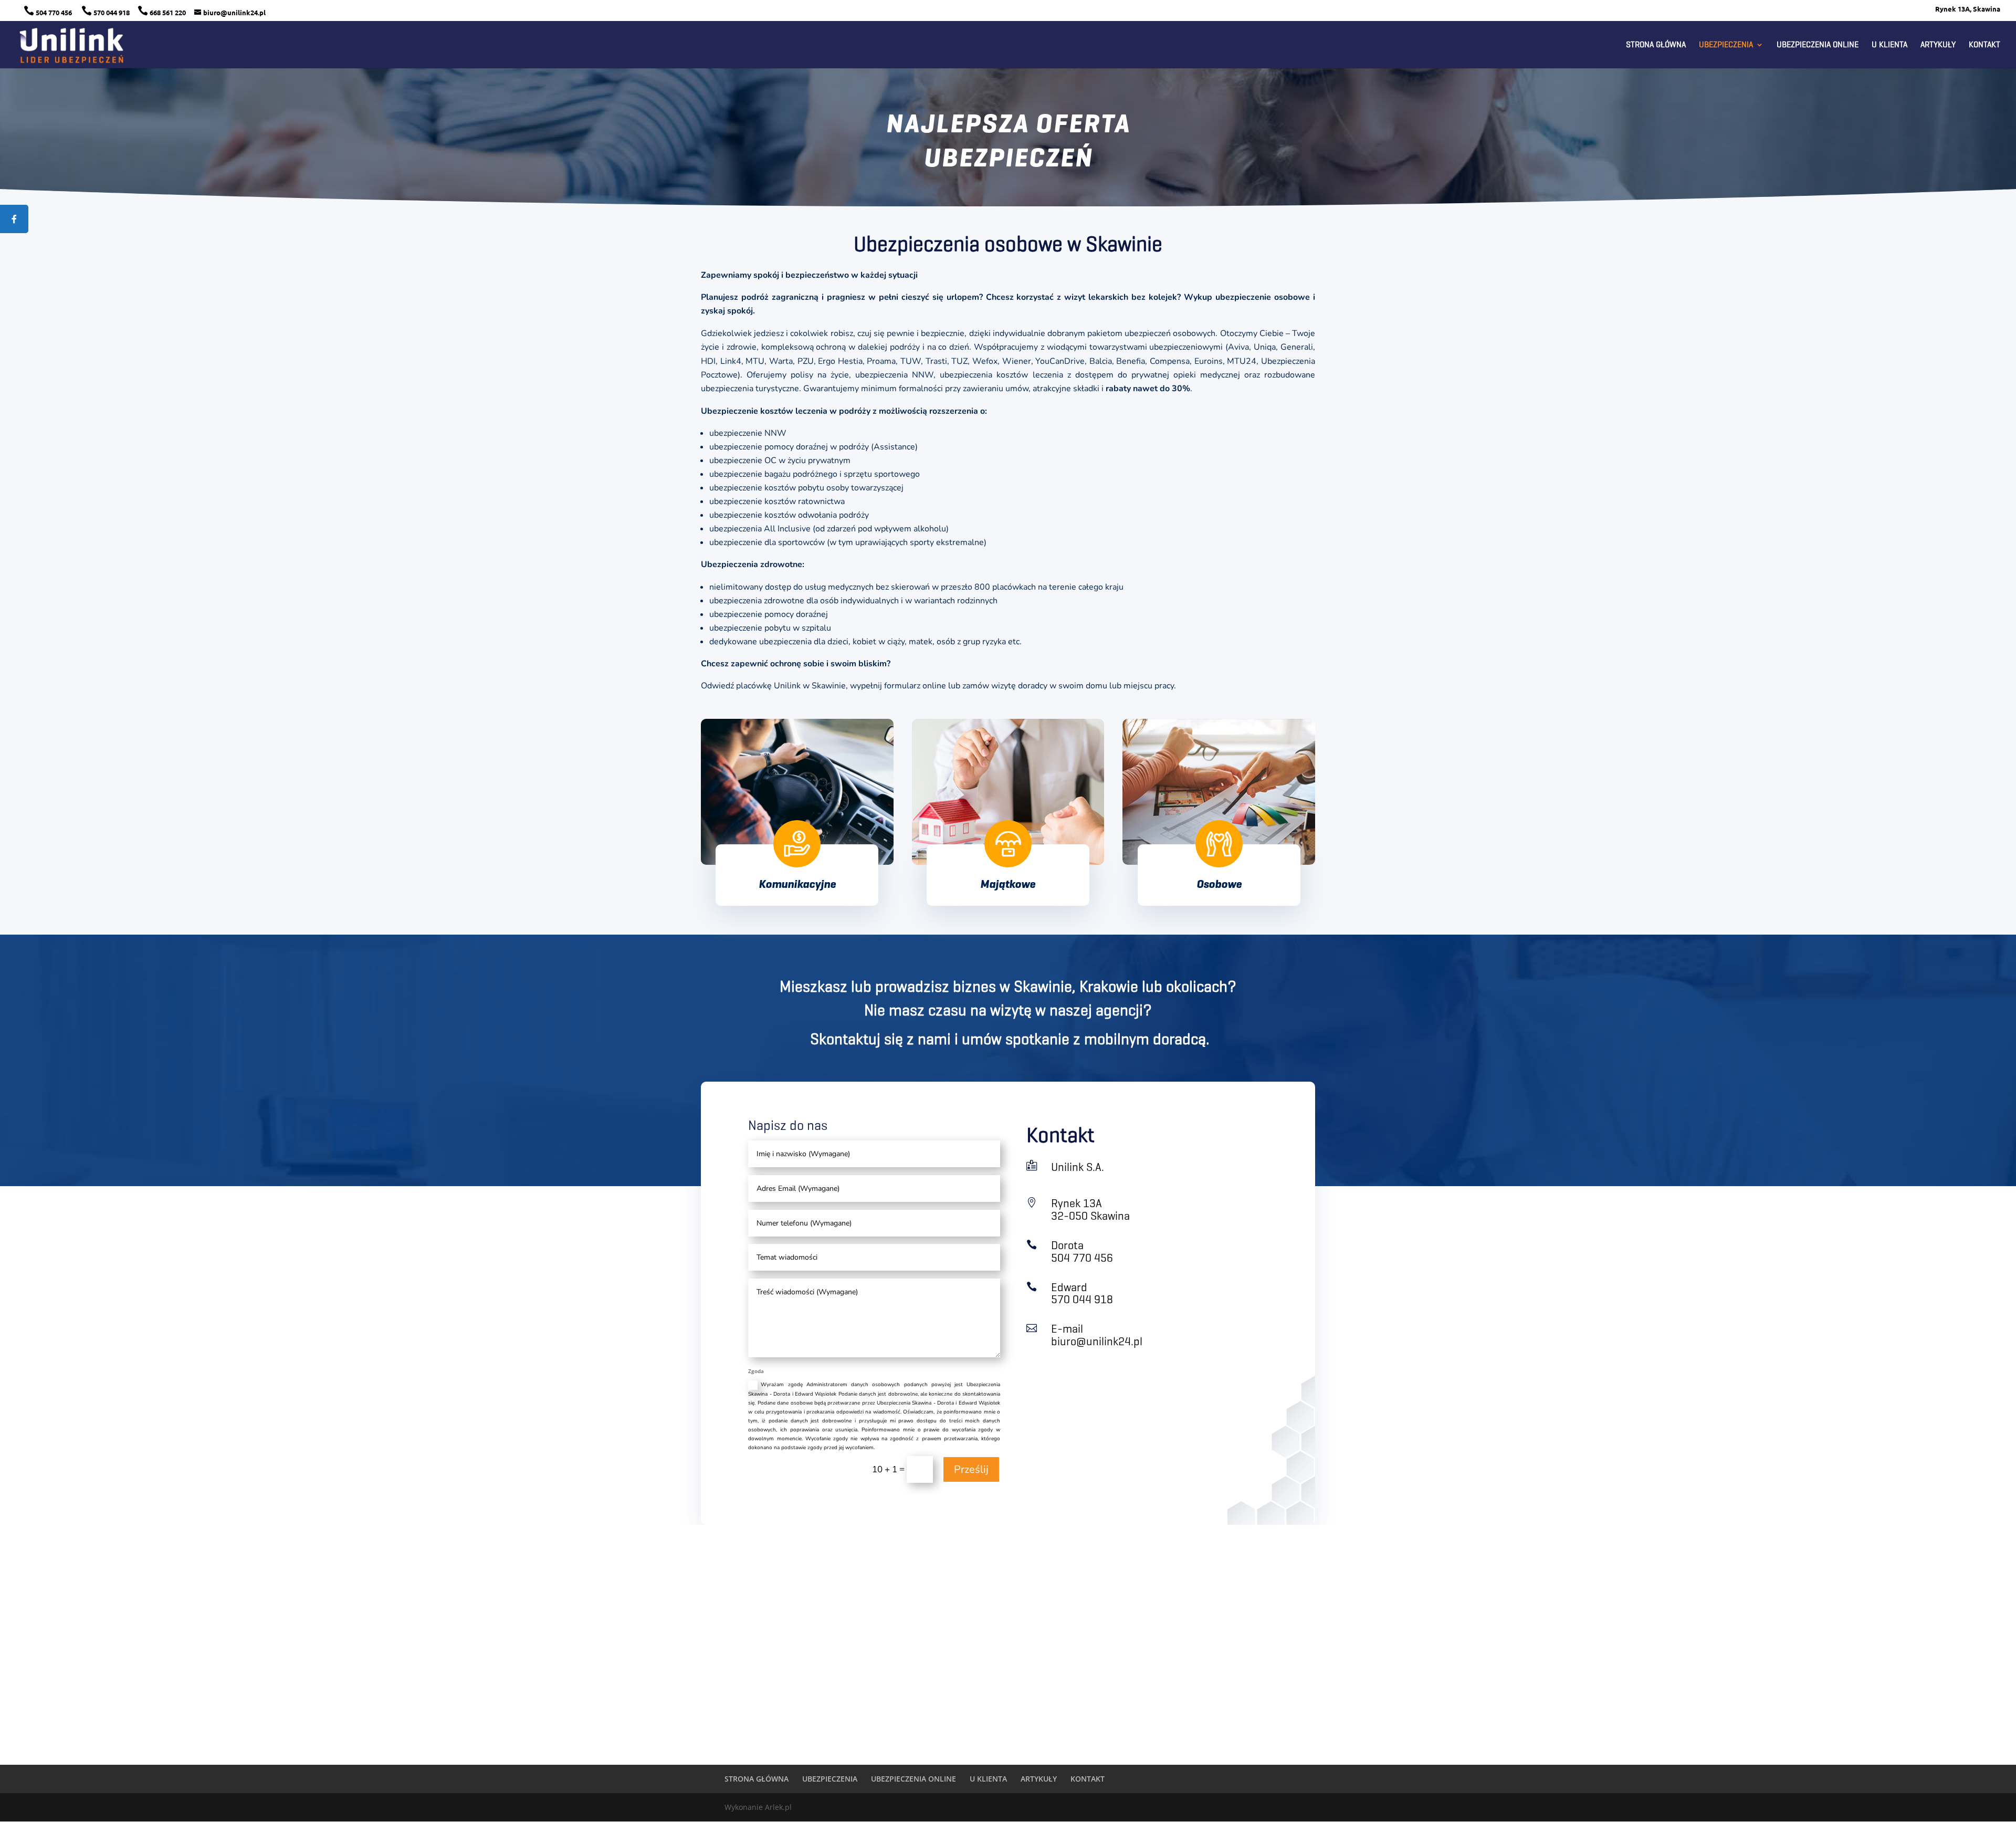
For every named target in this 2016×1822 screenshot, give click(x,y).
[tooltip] (14, 219)
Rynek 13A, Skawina (1968, 9)
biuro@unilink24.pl (1097, 1341)
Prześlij (971, 1469)
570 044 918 (106, 12)
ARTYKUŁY (1938, 45)
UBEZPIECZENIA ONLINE (1818, 45)
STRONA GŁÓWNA (1656, 45)
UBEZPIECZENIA (1726, 45)
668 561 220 (162, 12)
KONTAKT (1984, 45)
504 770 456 (49, 12)
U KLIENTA (1889, 45)
